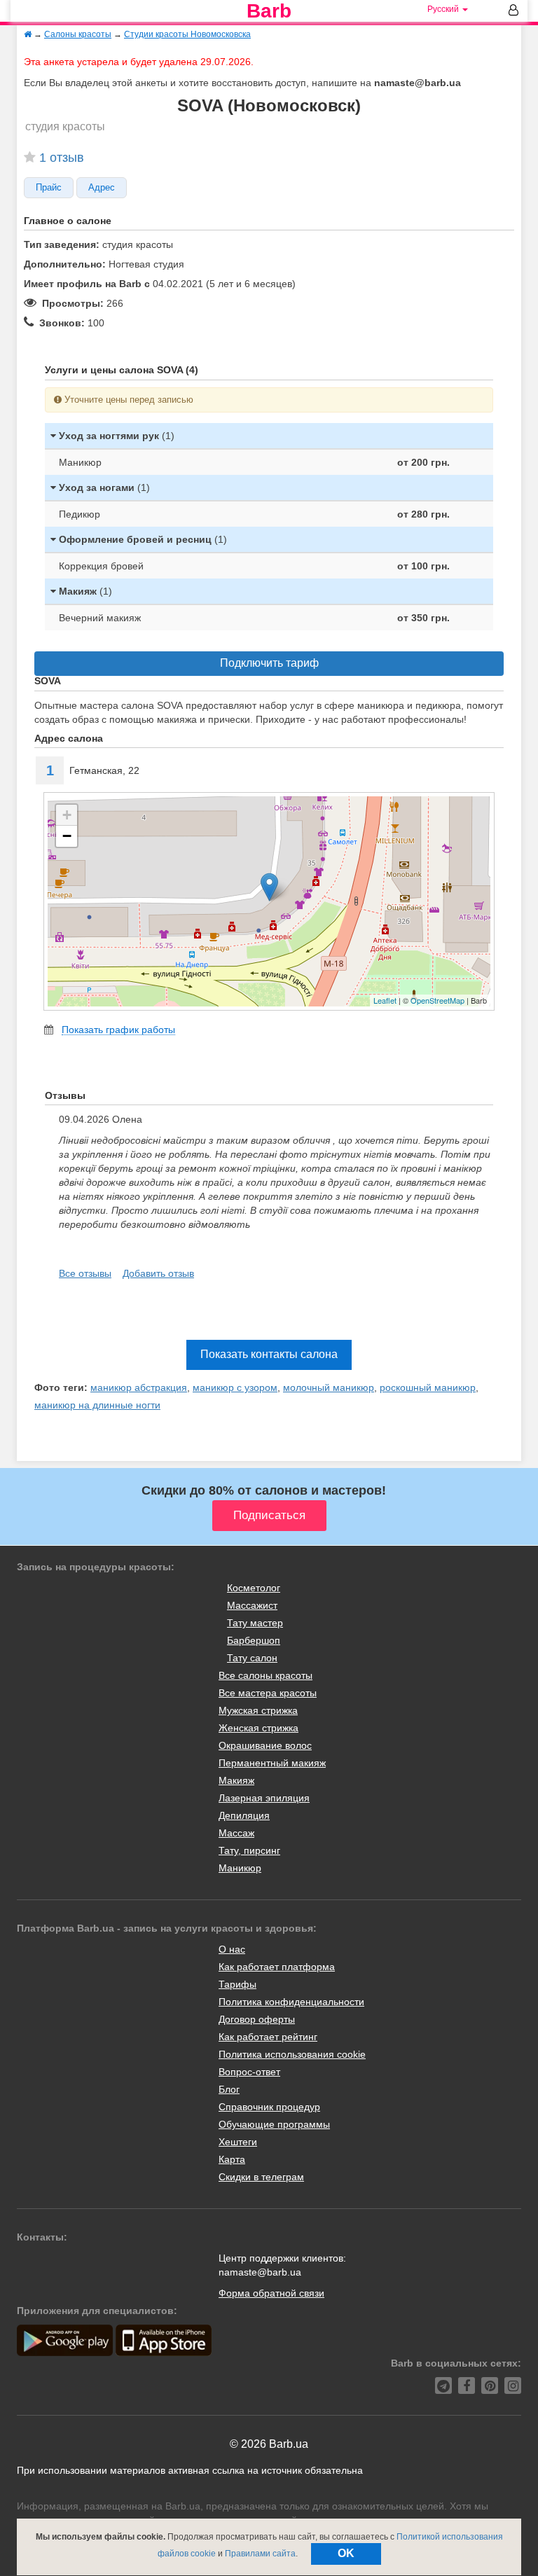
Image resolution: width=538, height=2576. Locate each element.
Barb (269, 11)
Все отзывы (85, 1273)
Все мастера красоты (268, 1693)
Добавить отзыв (158, 1273)
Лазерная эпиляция (264, 1798)
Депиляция (244, 1815)
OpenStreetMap (437, 1000)
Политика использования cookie (292, 2054)
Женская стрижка (258, 1728)
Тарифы (237, 1984)
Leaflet (385, 1000)
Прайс (49, 188)
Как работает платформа (277, 1967)
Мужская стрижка (258, 1710)
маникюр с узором (235, 1387)
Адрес (102, 188)
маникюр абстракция (139, 1387)
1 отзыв (62, 158)
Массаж (236, 1833)
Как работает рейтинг (268, 2037)
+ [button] (67, 815)
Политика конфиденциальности (291, 2002)
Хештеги (238, 2142)
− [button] (67, 836)
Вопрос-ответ (249, 2072)
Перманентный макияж (272, 1763)
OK (346, 2553)
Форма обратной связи (271, 2293)
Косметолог (254, 1588)
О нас (232, 1949)
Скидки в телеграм (261, 2177)
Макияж (236, 1780)
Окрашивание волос (265, 1745)
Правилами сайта (260, 2554)
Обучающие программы (274, 2124)
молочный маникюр (329, 1387)
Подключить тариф (269, 663)
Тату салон (252, 1658)
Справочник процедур (269, 2107)
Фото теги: (61, 1387)
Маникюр (240, 1868)
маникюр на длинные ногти (97, 1405)
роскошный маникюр (428, 1387)
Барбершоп (254, 1640)
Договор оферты (257, 2019)
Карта (232, 2159)
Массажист (252, 1605)
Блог (229, 2089)
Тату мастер (255, 1623)
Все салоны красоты (265, 1675)
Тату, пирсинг (249, 1850)
